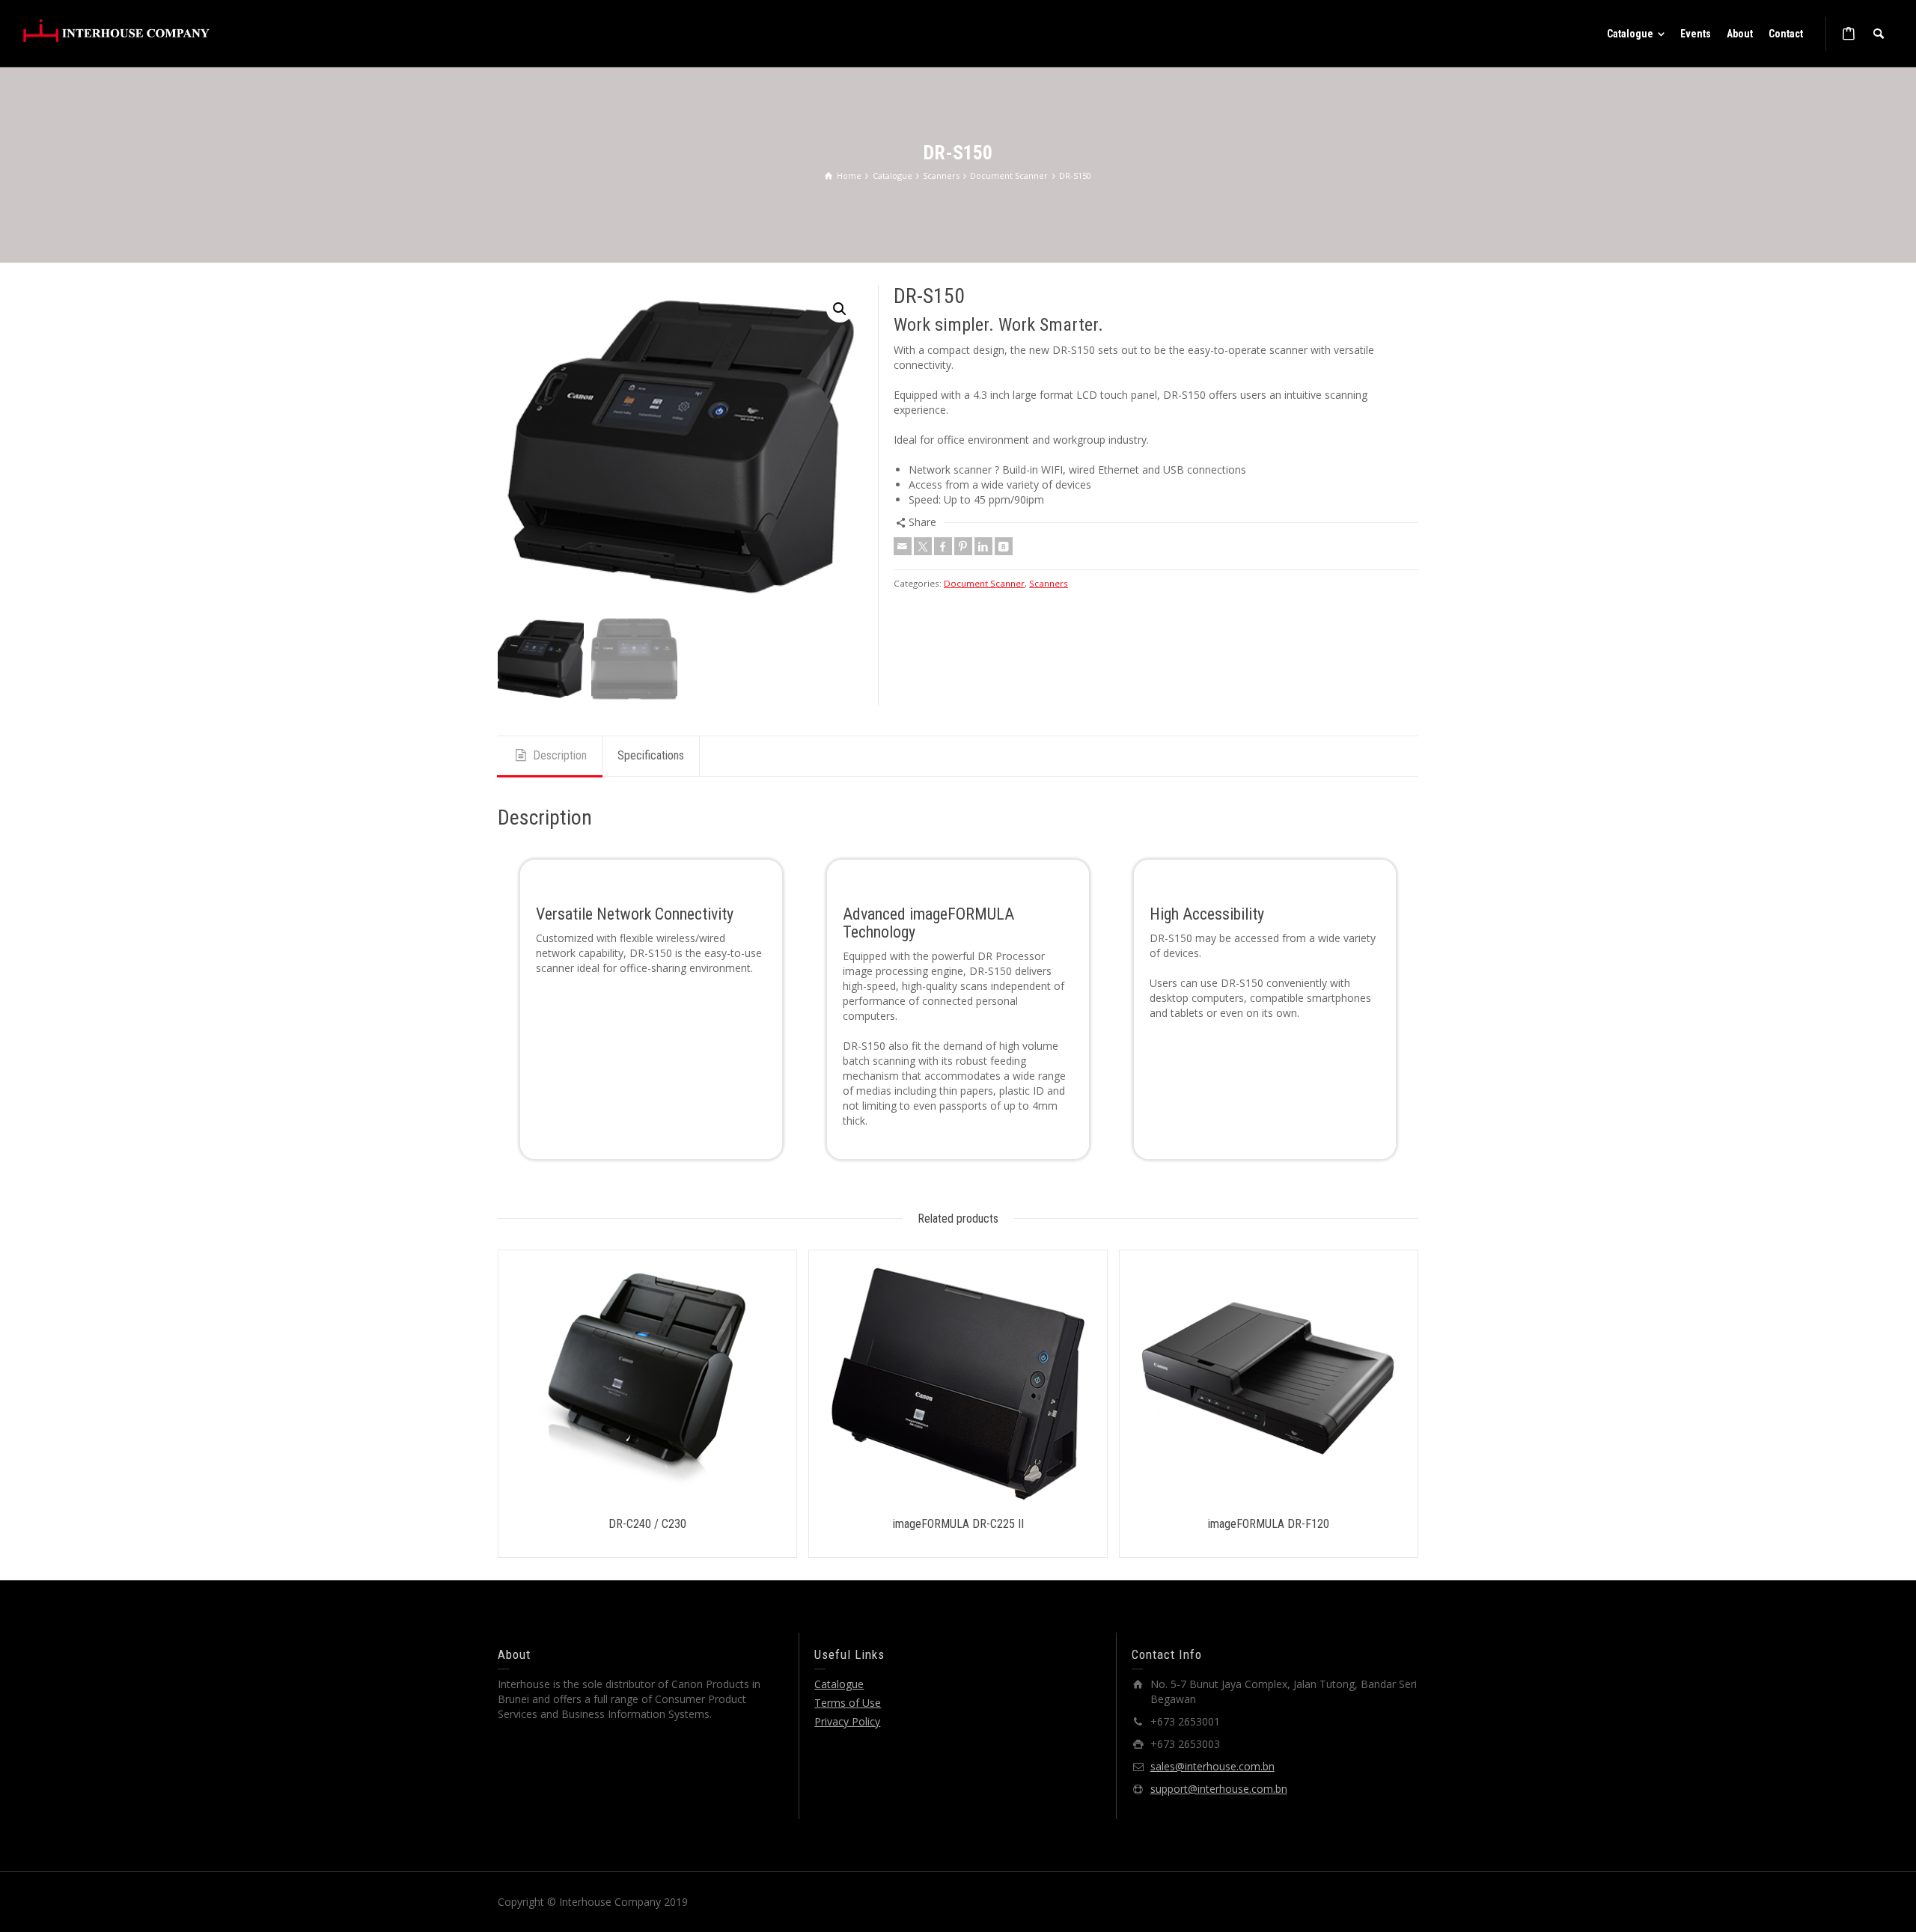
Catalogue (839, 1684)
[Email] (903, 546)
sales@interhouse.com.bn (1212, 1766)
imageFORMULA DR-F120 (1269, 1524)
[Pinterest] (963, 546)
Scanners (1049, 583)
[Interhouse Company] (116, 30)
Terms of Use (848, 1703)
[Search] (1879, 34)
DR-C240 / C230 (647, 1524)
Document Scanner (984, 583)
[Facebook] (943, 546)
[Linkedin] (983, 546)
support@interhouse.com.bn (1219, 1789)
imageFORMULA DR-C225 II (958, 1524)
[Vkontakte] (1004, 546)
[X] (923, 546)
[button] (840, 309)
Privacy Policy (847, 1721)
